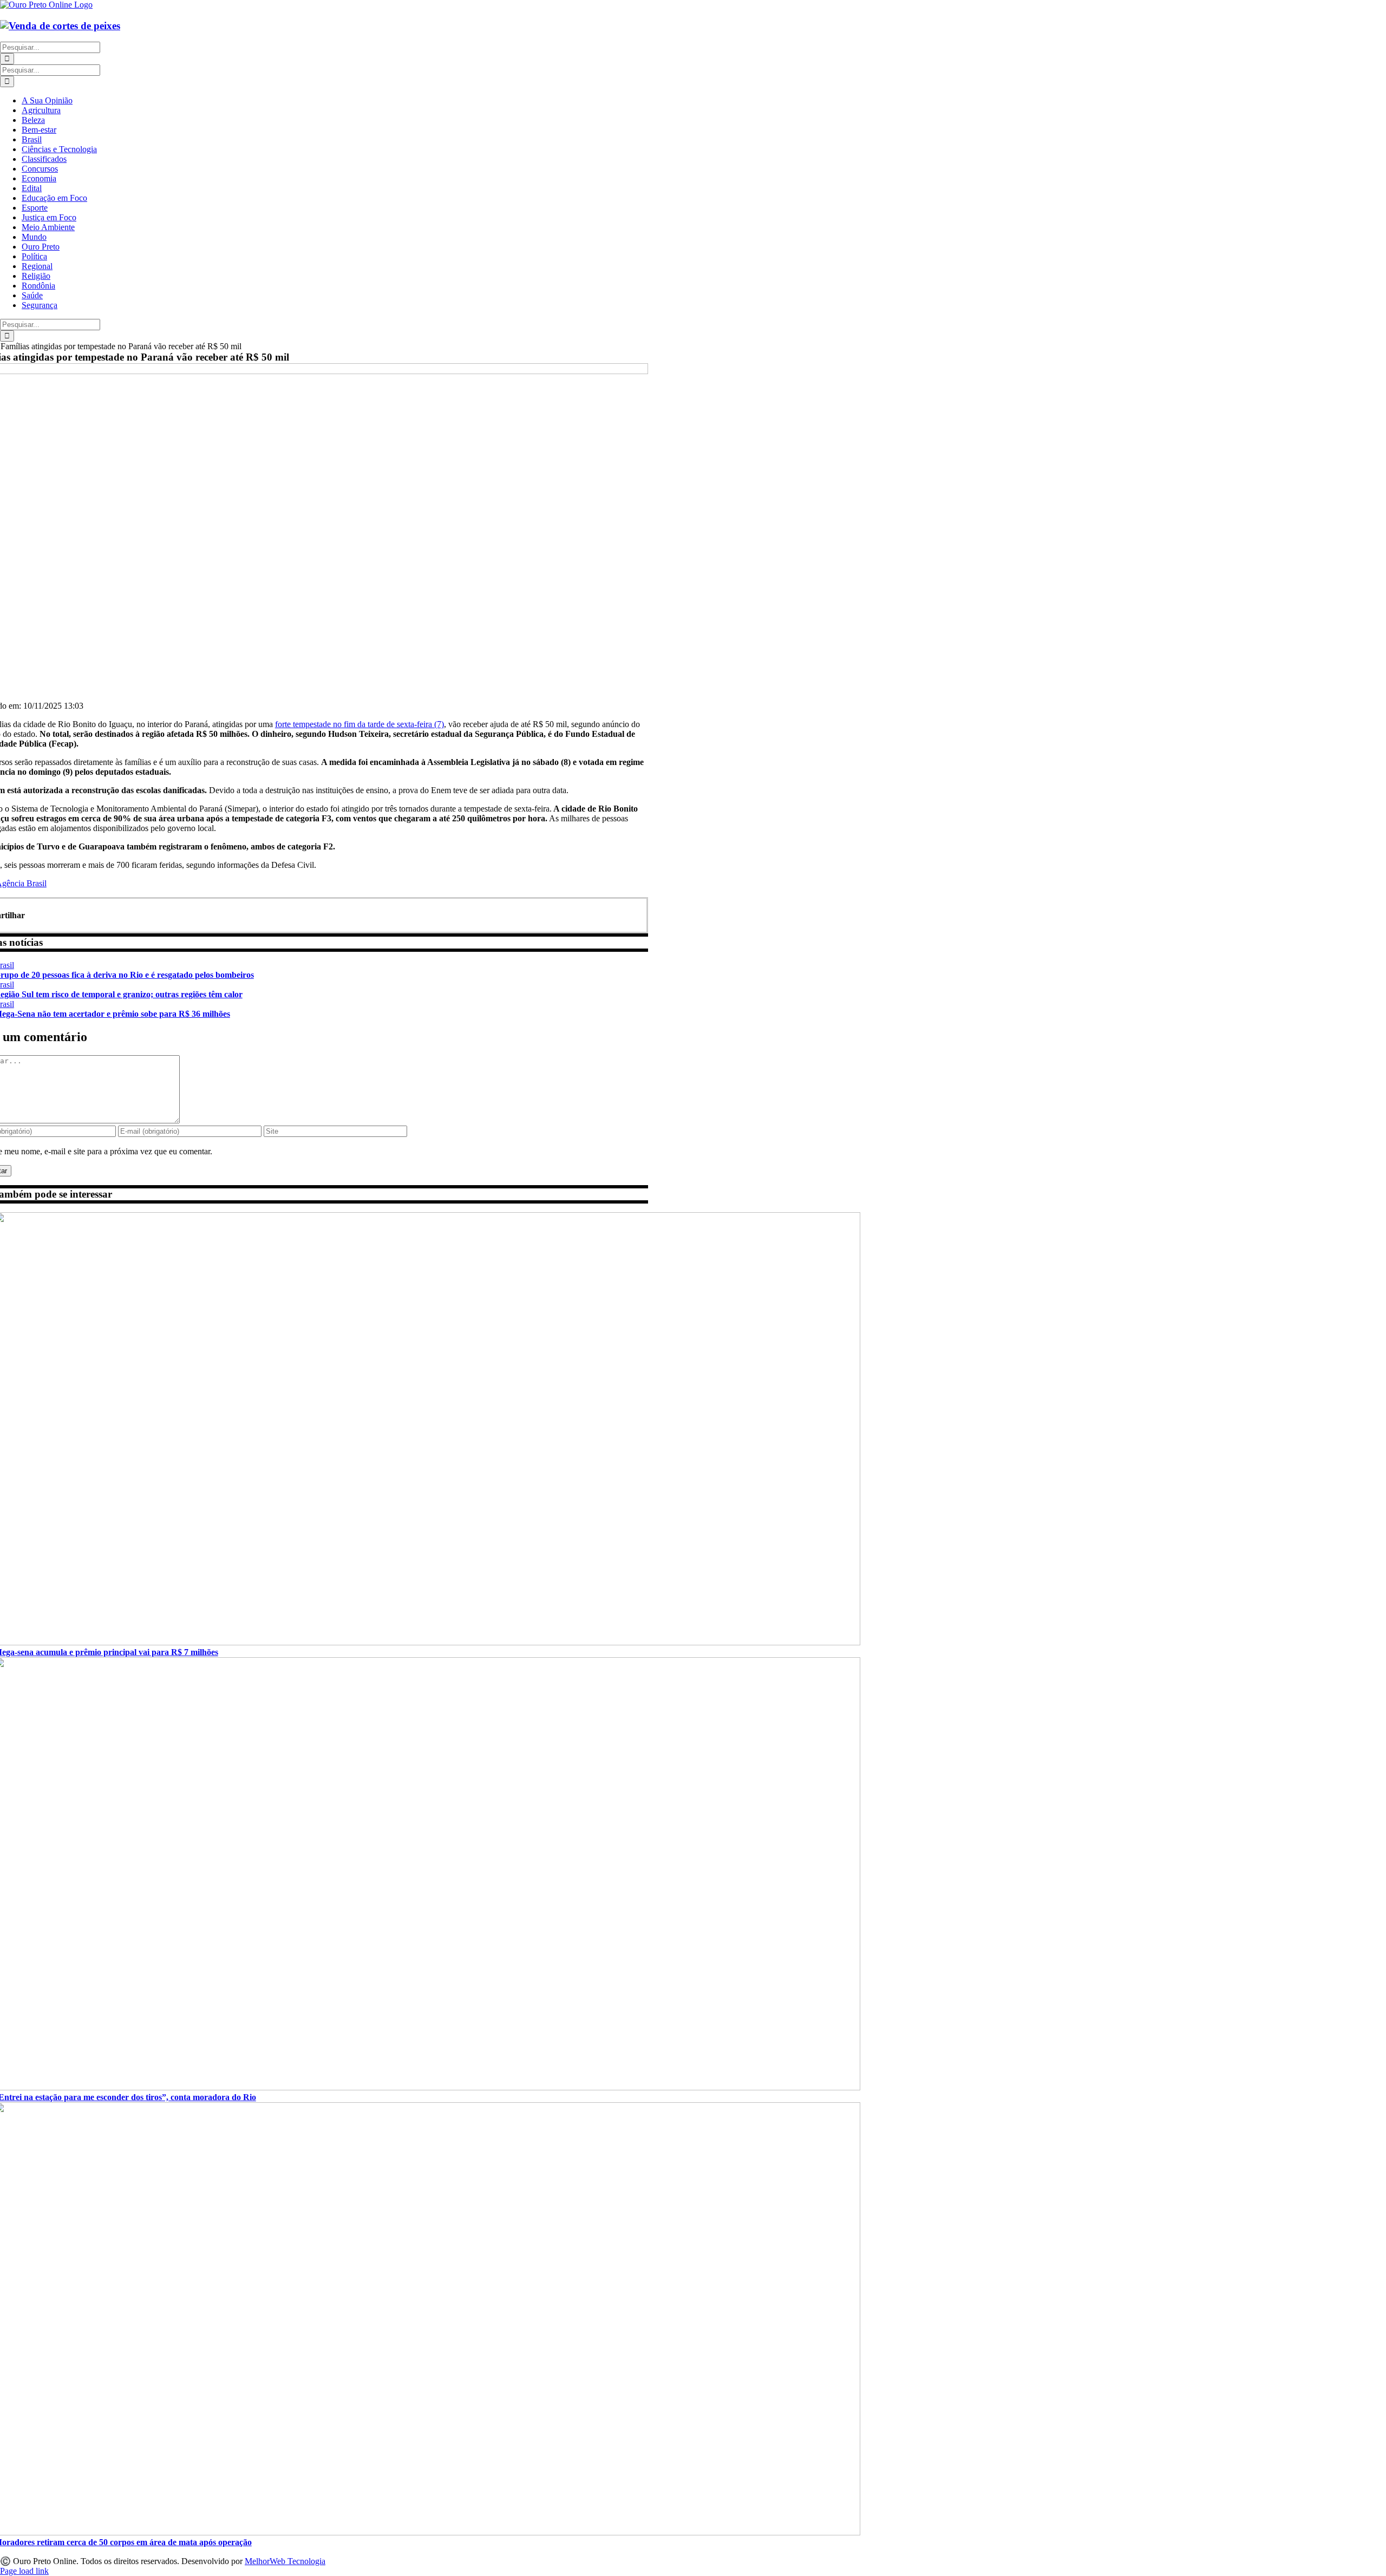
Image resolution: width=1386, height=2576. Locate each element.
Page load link (24, 2571)
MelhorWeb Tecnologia (285, 2561)
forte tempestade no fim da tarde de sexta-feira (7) (359, 724)
